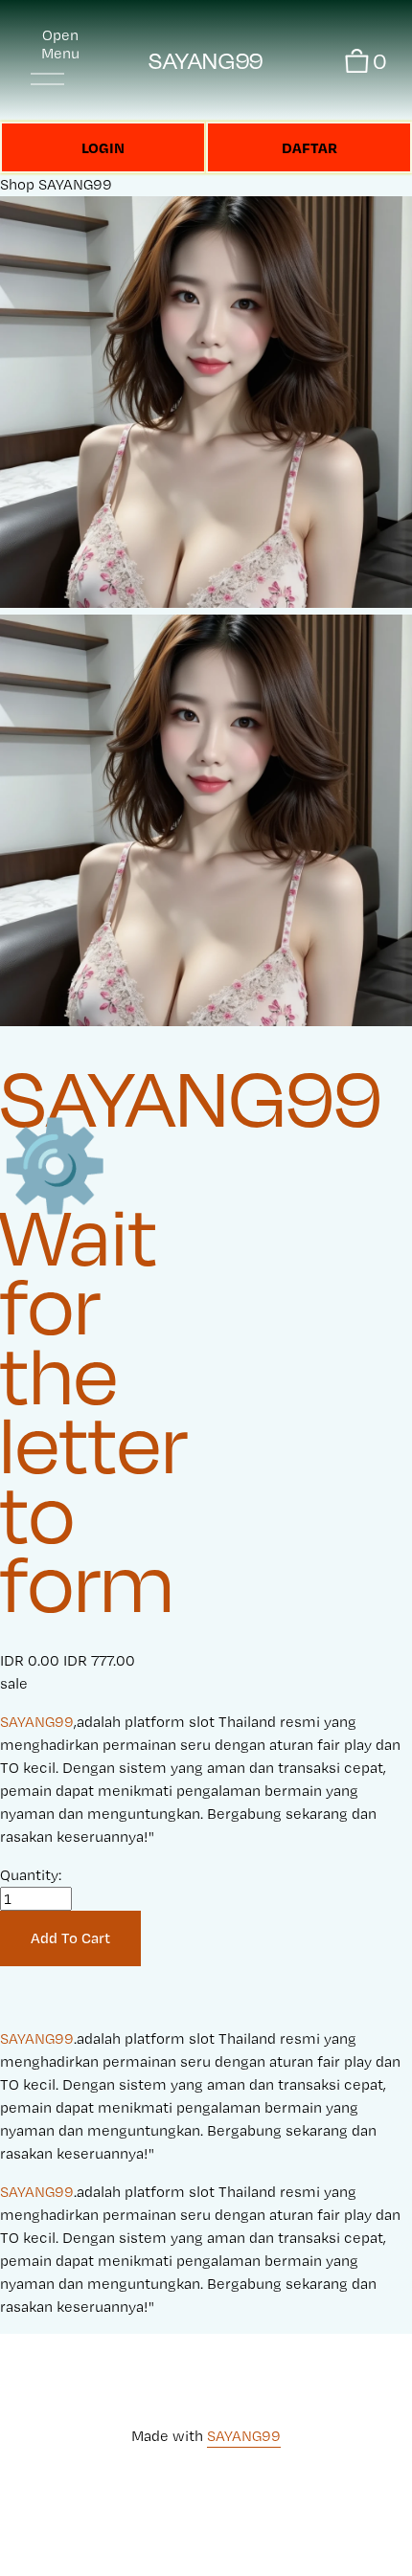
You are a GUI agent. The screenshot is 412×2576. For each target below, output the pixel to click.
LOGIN (103, 147)
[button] (70, 1938)
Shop (17, 184)
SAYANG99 (206, 61)
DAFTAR (309, 147)
